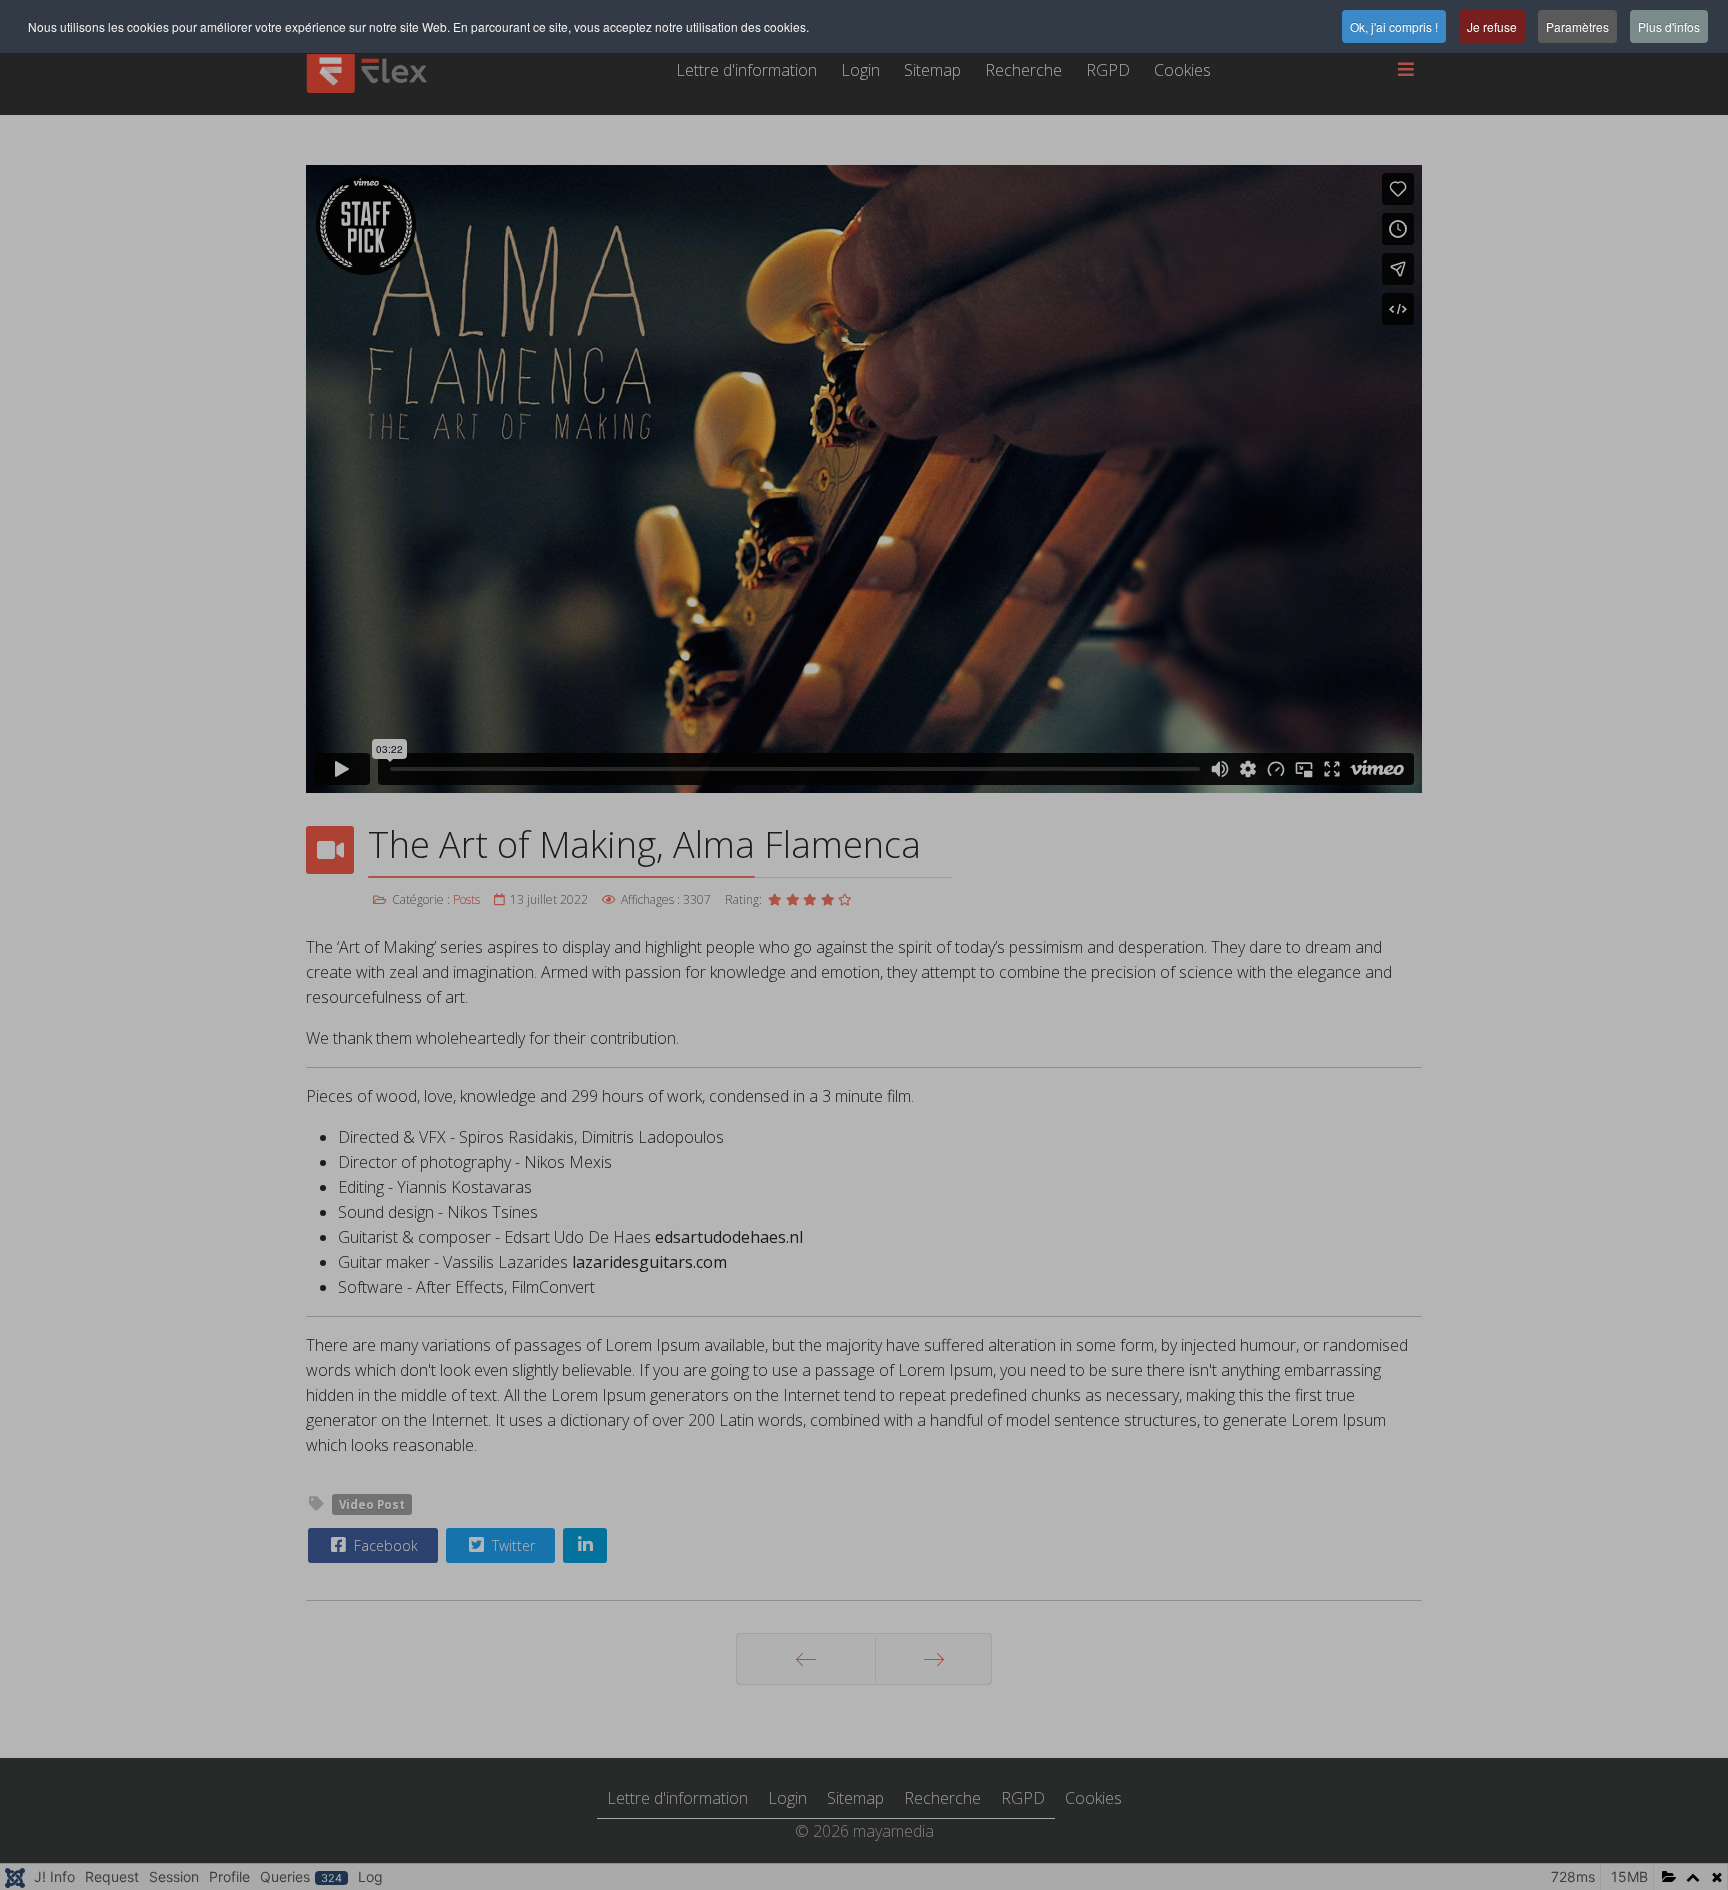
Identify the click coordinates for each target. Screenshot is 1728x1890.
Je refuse (1492, 26)
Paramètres (1577, 26)
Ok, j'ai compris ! (1394, 26)
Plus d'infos (1669, 26)
